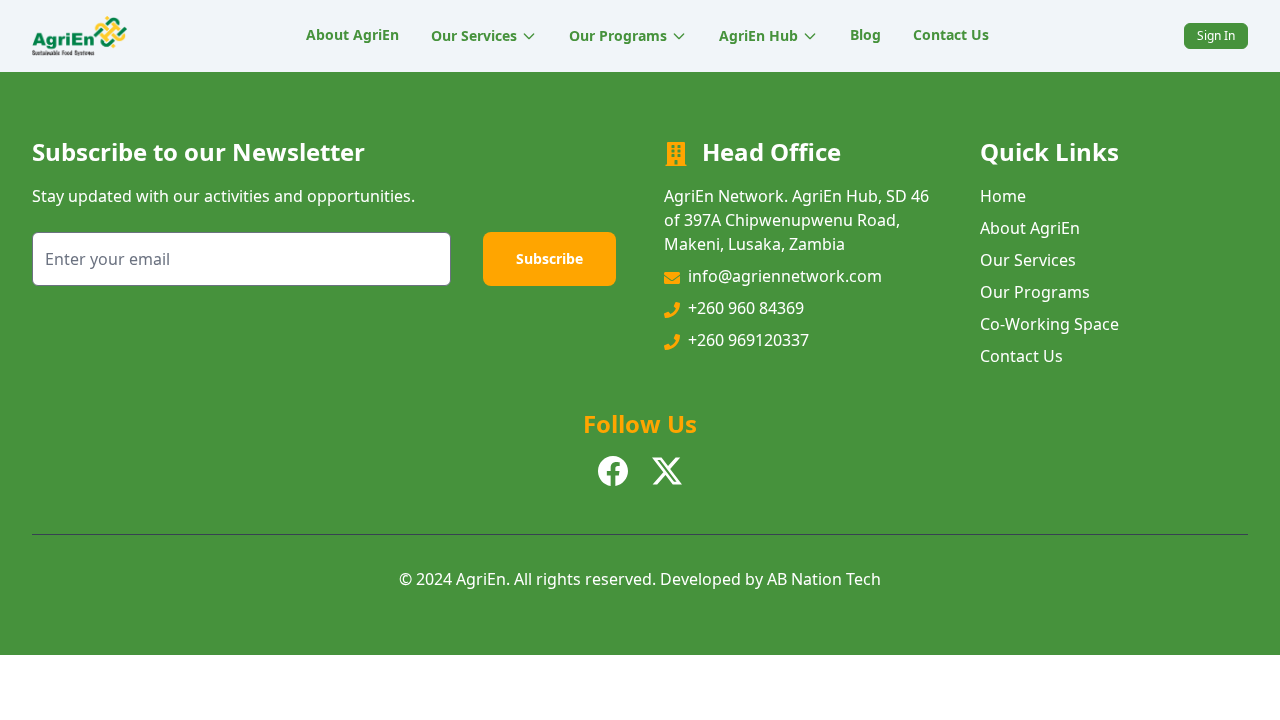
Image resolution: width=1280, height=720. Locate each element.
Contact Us (951, 34)
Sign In (1216, 35)
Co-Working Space (1049, 324)
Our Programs (618, 35)
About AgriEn (352, 34)
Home (1003, 196)
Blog (865, 34)
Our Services (474, 35)
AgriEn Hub (758, 35)
